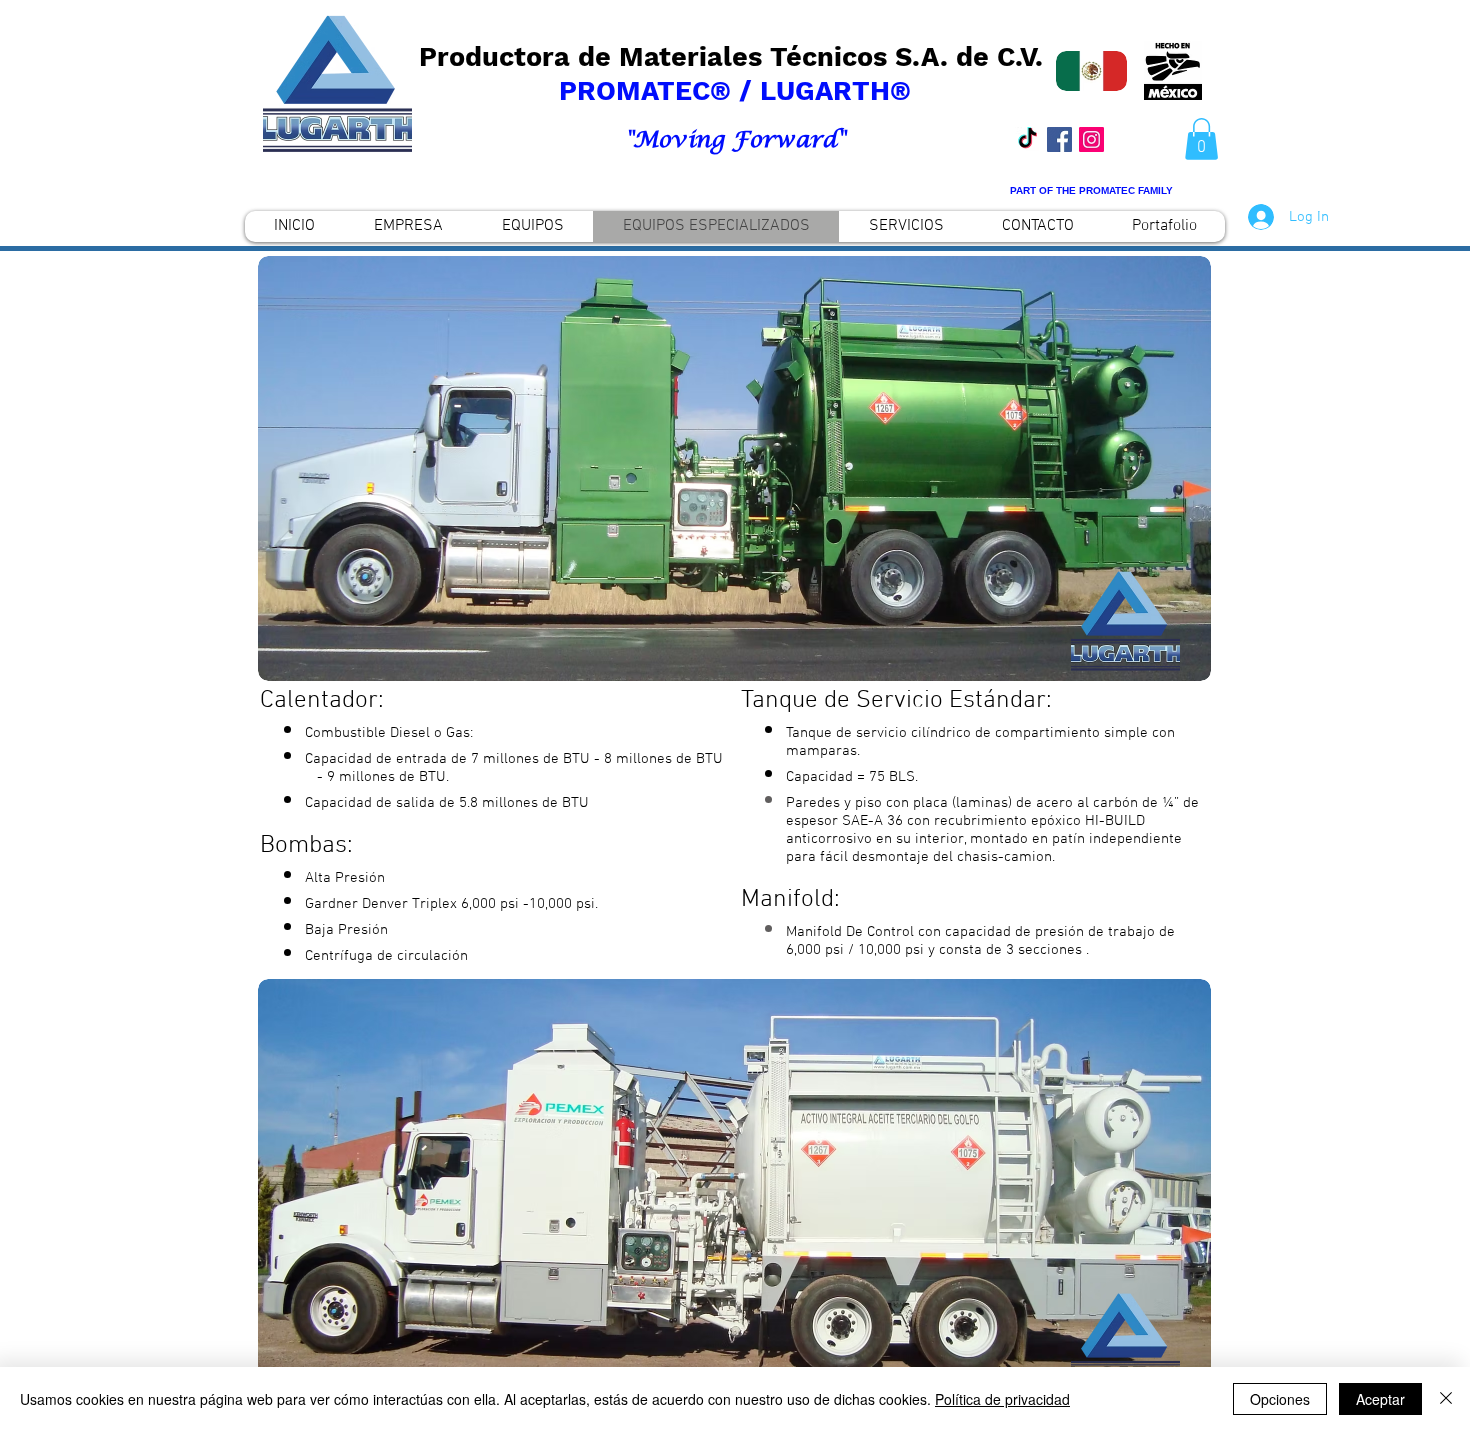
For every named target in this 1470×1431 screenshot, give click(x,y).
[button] (1201, 139)
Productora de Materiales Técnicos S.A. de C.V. (735, 57)
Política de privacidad (1002, 1399)
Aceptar (1380, 1399)
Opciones (1280, 1399)
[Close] (1446, 1399)
